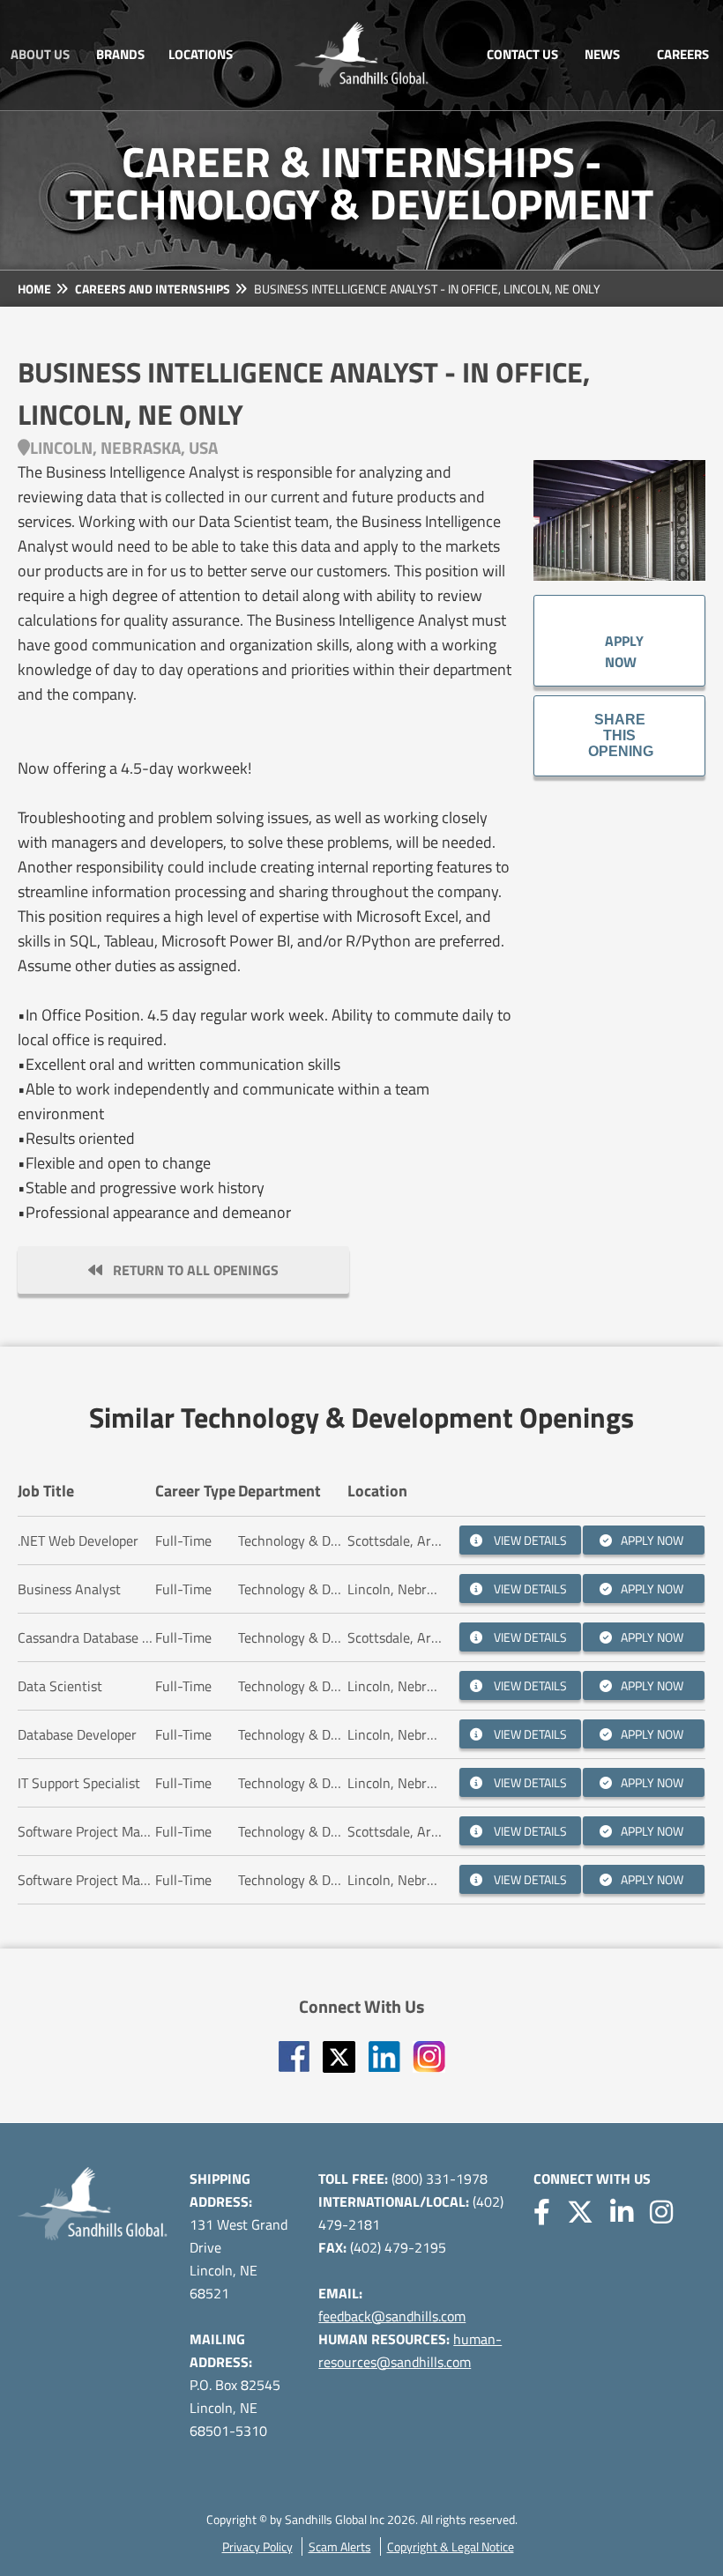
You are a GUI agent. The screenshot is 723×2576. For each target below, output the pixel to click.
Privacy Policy (257, 2546)
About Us (40, 54)
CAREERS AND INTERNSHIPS (153, 289)
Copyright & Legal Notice (451, 2546)
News (602, 54)
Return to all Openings (190, 1270)
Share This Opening (621, 735)
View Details (529, 1540)
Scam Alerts (340, 2546)
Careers (683, 54)
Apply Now (624, 641)
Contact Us (522, 54)
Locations (201, 54)
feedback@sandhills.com (392, 2316)
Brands (120, 54)
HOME (34, 289)
